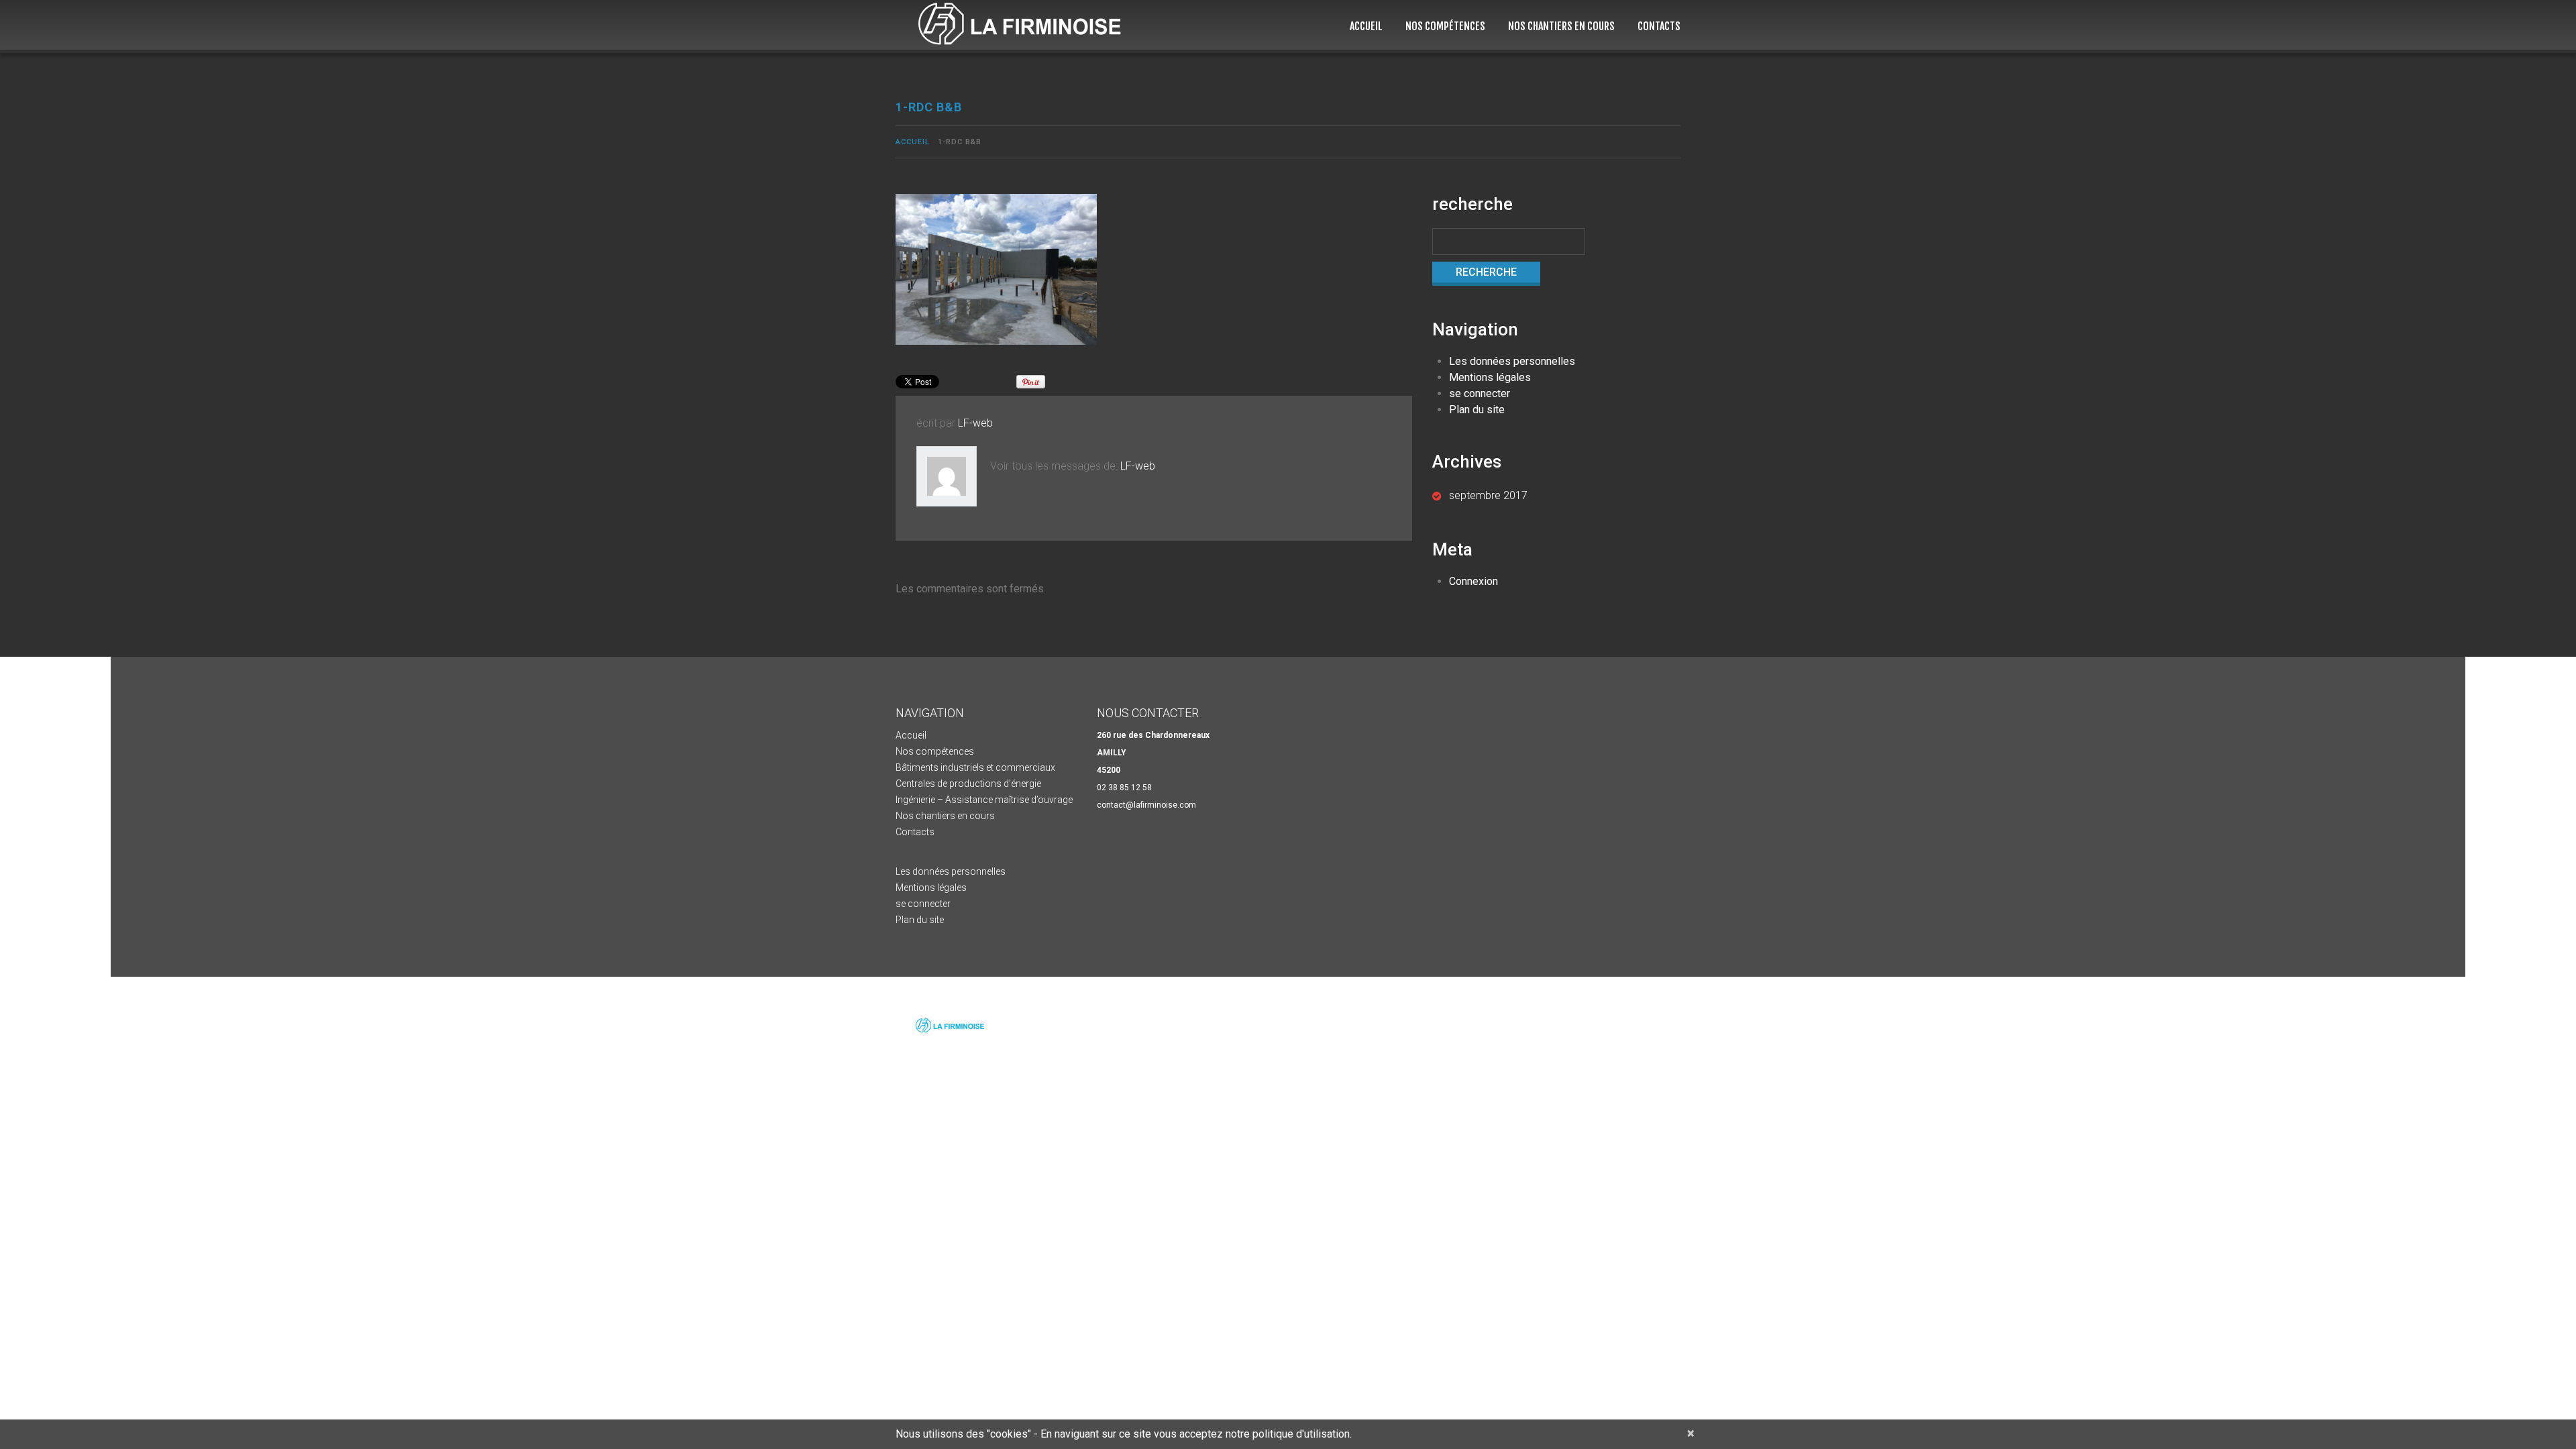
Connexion (1473, 581)
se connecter (1480, 393)
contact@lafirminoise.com (1146, 805)
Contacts (1659, 26)
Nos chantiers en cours (1561, 26)
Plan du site (1477, 410)
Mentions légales (1490, 377)
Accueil (1366, 26)
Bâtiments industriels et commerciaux (975, 767)
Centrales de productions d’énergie (968, 784)
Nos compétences (1445, 26)
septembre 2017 (1488, 495)
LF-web (975, 423)
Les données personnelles (1512, 361)
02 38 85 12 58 (1124, 788)
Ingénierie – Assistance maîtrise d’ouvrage (984, 800)
